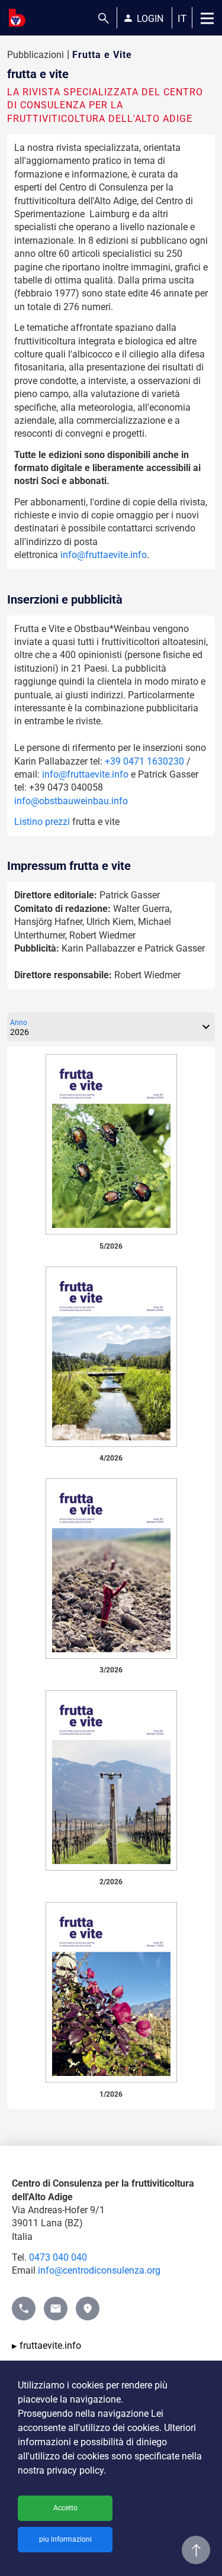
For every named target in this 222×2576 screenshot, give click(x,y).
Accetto (65, 2508)
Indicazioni (88, 2303)
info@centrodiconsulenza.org (99, 2270)
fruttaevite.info (50, 2346)
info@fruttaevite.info (104, 555)
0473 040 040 (58, 2257)
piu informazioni (65, 2539)
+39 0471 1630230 (144, 761)
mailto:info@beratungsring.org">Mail (56, 2303)
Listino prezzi (42, 822)
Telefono (24, 2303)
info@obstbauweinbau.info (71, 801)
